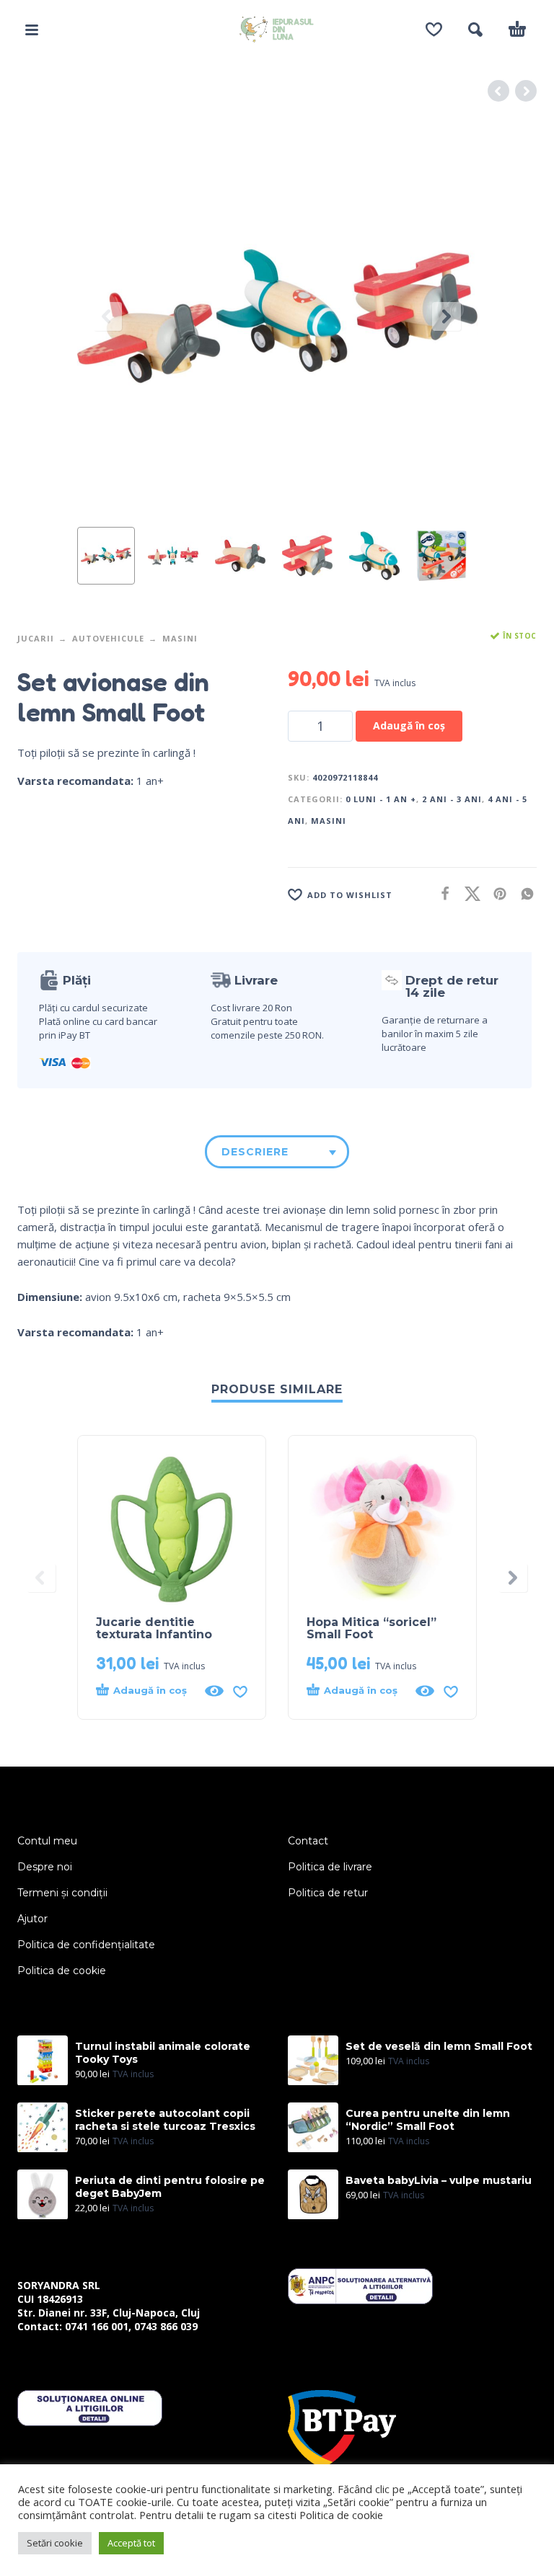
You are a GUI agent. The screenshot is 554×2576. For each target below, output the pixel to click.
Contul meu (47, 1841)
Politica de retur (328, 1893)
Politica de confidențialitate (86, 1945)
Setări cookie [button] (55, 2543)
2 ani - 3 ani (452, 799)
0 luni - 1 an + (381, 799)
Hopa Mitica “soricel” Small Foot (371, 1628)
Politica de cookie (62, 1971)
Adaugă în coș (409, 725)
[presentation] (107, 316)
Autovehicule (108, 638)
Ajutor (32, 1919)
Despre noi (45, 1867)
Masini (180, 638)
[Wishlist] (434, 30)
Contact (308, 1841)
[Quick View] (214, 1691)
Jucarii (36, 638)
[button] (32, 30)
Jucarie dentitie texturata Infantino (154, 1628)
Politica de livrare (330, 1867)
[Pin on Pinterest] (496, 893)
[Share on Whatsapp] (523, 893)
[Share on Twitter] (468, 893)
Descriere (255, 1152)
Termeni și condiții (62, 1893)
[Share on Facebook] (441, 893)
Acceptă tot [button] (131, 2543)
